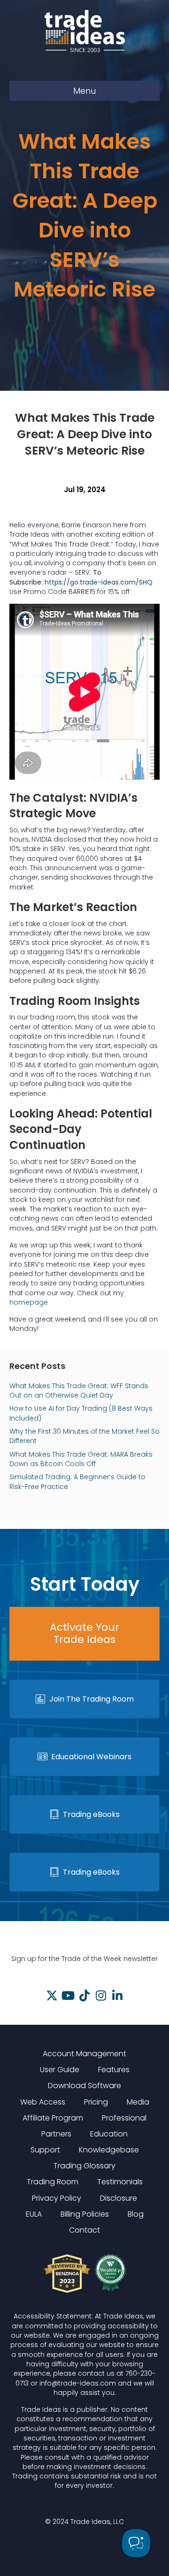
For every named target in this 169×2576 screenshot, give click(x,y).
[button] (52, 1995)
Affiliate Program (53, 2118)
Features (114, 2070)
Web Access (43, 2102)
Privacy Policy (57, 2198)
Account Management (84, 2054)
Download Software (84, 2086)
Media (138, 2102)
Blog (136, 2214)
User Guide (60, 2070)
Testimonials (120, 2182)
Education (109, 2134)
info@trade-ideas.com (78, 2383)
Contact (84, 2230)
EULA (34, 2214)
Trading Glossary (84, 2166)
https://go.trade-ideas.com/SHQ (99, 582)
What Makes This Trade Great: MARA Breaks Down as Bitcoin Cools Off (81, 1459)
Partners (56, 2134)
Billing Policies (85, 2214)
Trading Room (53, 2182)
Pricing (96, 2102)
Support (45, 2150)
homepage (29, 1302)
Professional (124, 2118)
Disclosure (119, 2198)
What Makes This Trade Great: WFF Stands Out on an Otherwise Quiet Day (79, 1391)
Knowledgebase (109, 2150)
